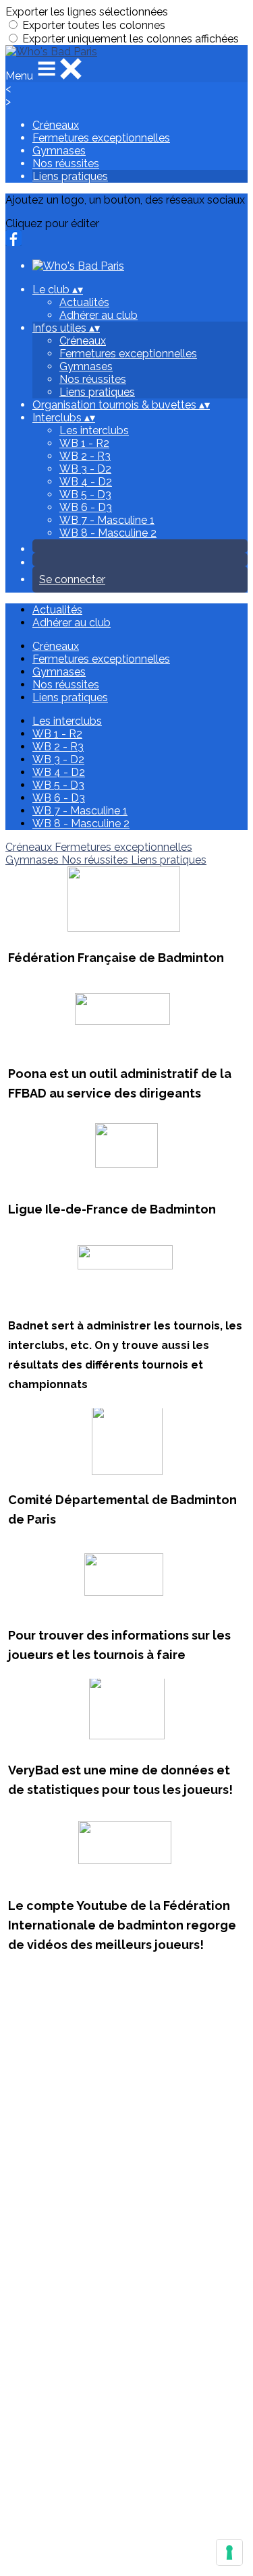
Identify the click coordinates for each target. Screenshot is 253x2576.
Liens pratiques (70, 176)
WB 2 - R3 (85, 456)
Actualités (84, 302)
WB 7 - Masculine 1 (107, 520)
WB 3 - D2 (85, 469)
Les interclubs (94, 430)
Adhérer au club (99, 315)
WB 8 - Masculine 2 (108, 533)
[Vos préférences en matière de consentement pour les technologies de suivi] (229, 2552)
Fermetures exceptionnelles (101, 138)
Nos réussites (66, 163)
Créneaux (56, 125)
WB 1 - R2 (84, 443)
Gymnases (59, 151)
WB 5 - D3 (85, 495)
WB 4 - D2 (86, 482)
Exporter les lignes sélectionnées (87, 12)
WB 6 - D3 (86, 507)
